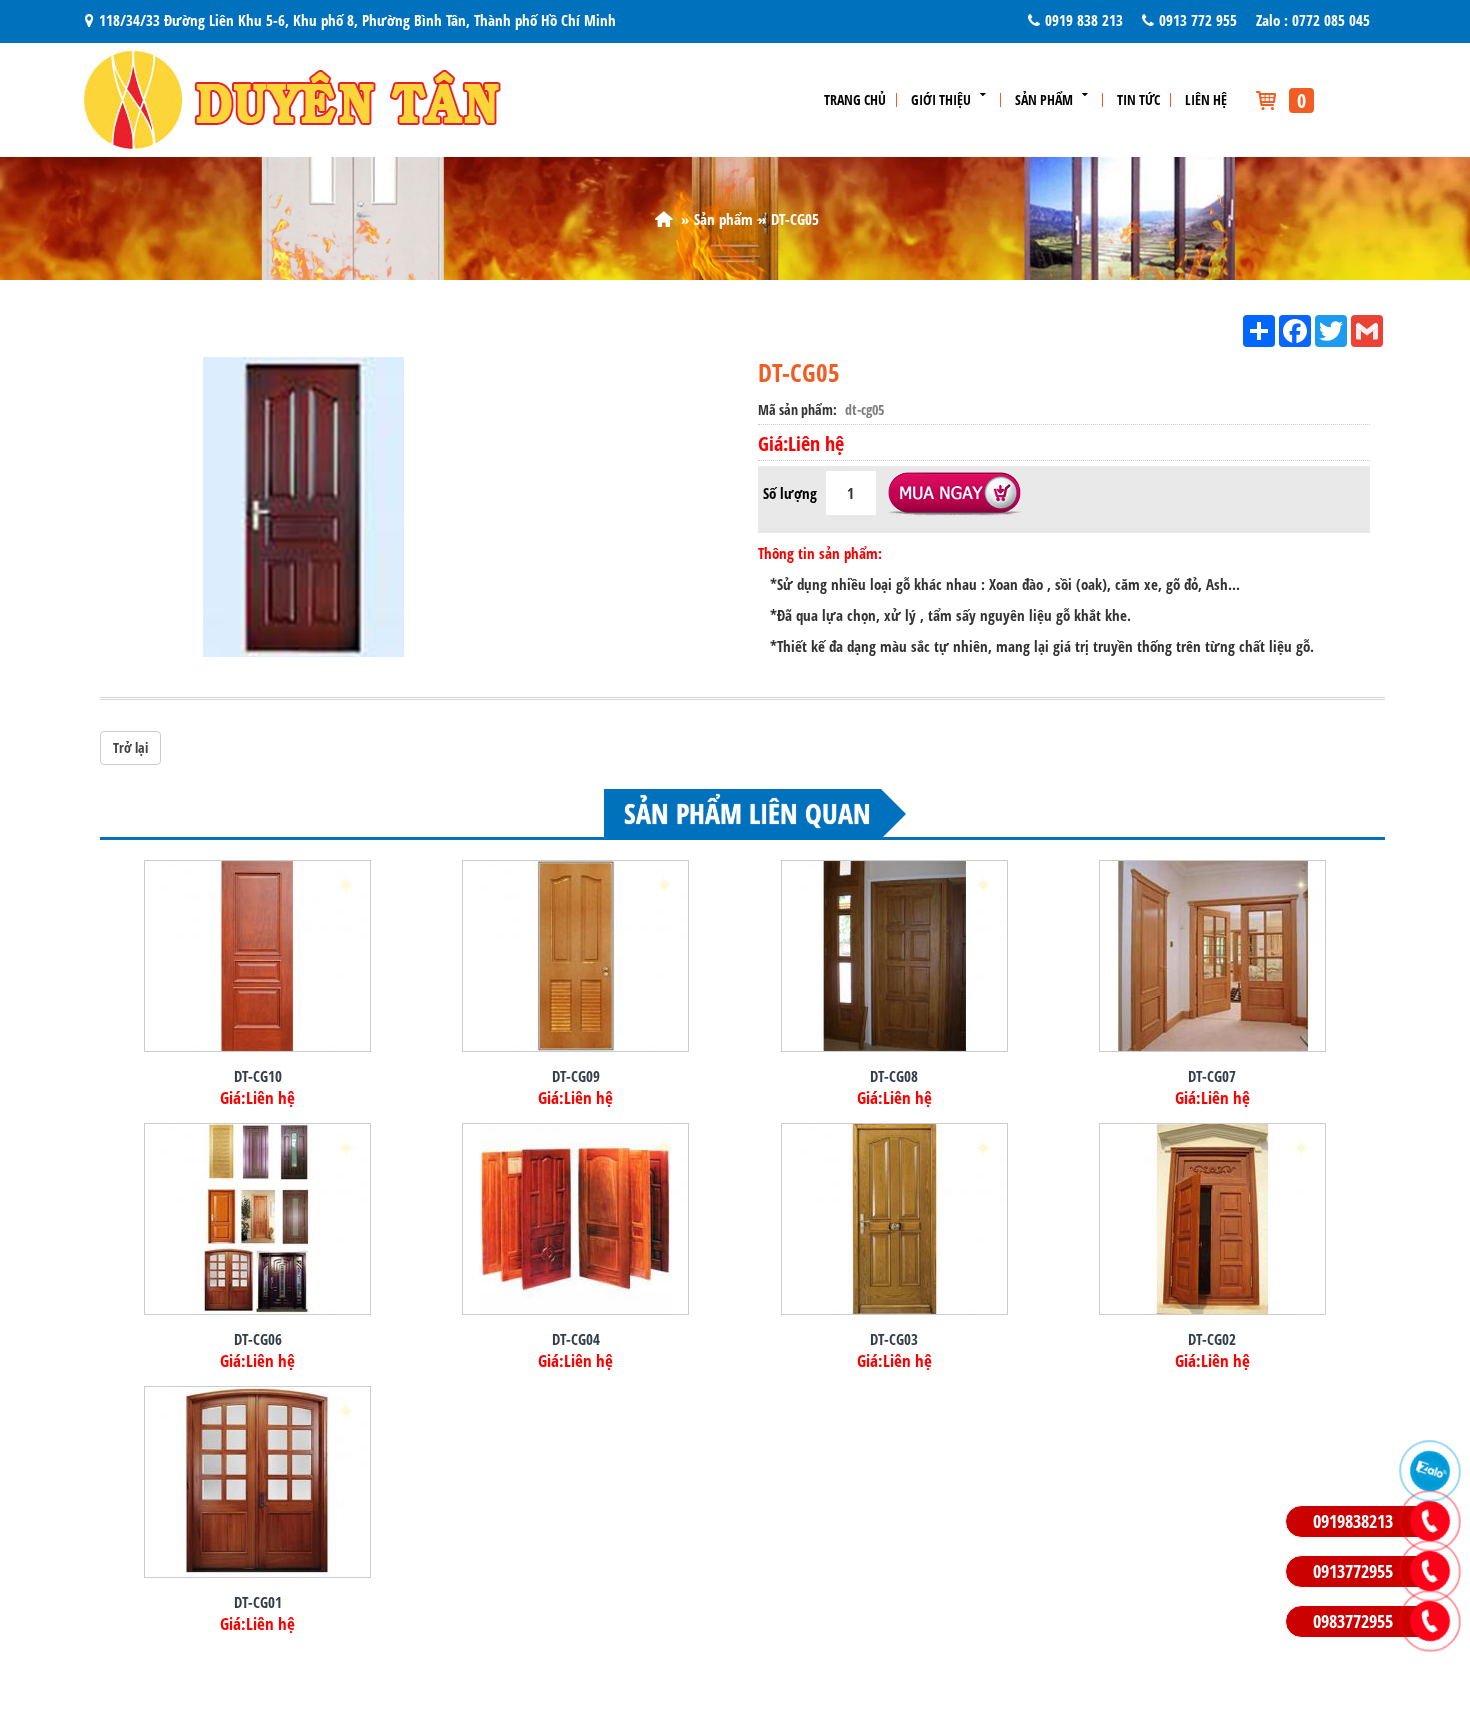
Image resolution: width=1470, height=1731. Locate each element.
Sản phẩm (1044, 100)
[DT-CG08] (894, 956)
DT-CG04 (576, 1339)
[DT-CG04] (575, 1219)
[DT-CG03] (894, 1219)
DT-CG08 (894, 1076)
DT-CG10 (258, 1076)
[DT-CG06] (257, 1219)
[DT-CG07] (1212, 956)
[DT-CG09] (575, 956)
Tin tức (1138, 100)
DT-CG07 (1212, 1076)
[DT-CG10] (257, 956)
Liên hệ (1206, 100)
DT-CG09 (576, 1076)
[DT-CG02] (1212, 1219)
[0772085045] (1430, 1471)
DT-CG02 (1212, 1339)
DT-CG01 (258, 1602)
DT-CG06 (258, 1339)
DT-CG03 (894, 1339)
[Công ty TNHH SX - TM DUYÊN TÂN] (663, 219)
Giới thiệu (941, 100)
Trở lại (130, 747)
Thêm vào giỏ (954, 495)
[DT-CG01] (257, 1482)
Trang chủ (855, 100)
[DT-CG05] (300, 505)
